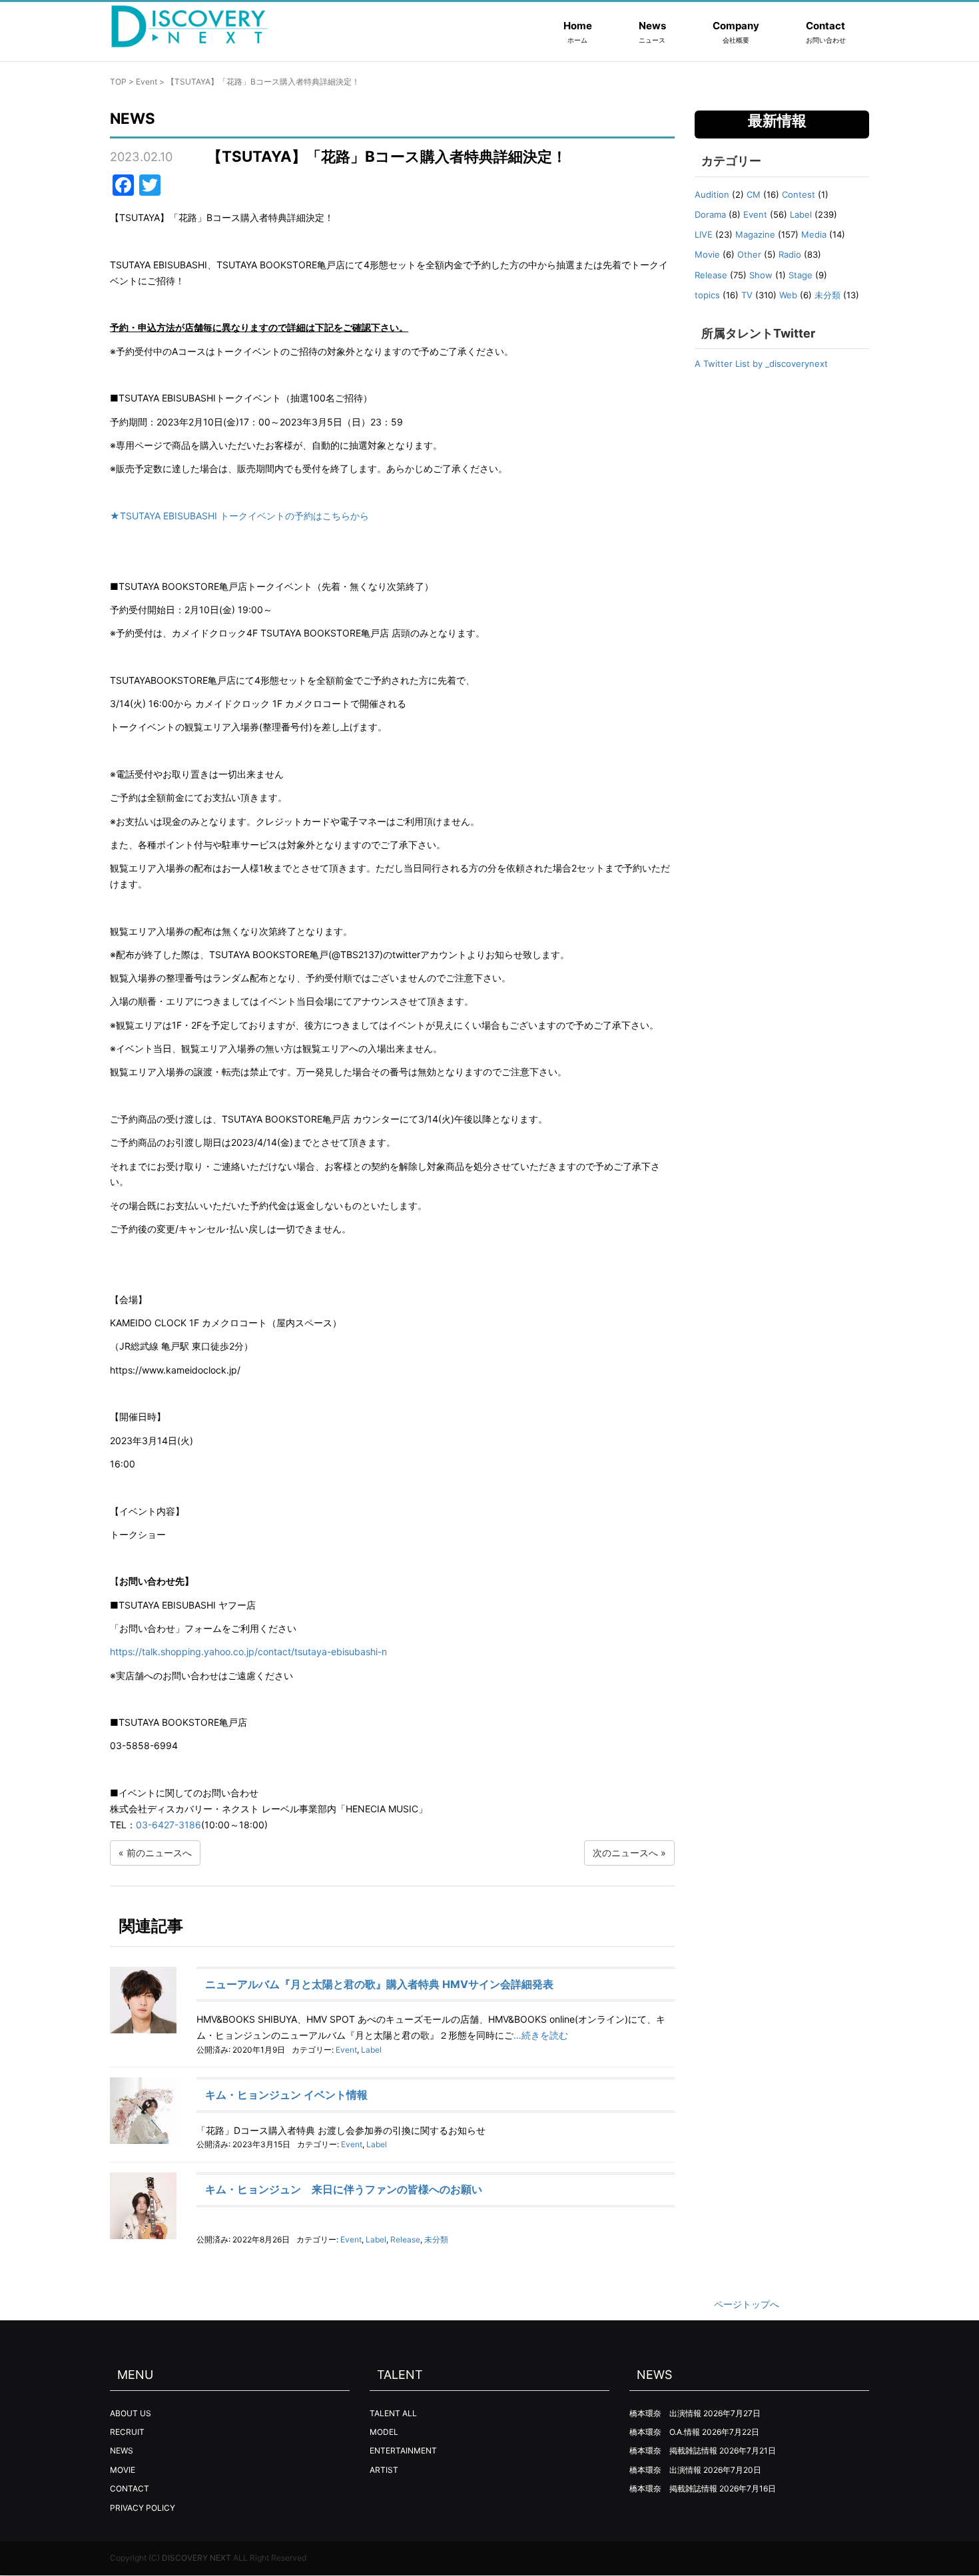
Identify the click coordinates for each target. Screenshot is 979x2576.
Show (761, 275)
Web (788, 295)
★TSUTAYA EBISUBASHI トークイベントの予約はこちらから (239, 516)
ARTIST (384, 2470)
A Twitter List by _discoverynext (761, 364)
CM (754, 194)
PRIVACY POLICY (143, 2508)
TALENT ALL (393, 2413)
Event (147, 82)
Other (749, 254)
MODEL (384, 2432)
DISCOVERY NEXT (196, 2558)
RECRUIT (127, 2432)
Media (814, 234)
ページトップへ (747, 2304)
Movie (707, 254)
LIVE (704, 234)
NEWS (122, 2450)
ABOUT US (131, 2413)
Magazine (755, 234)
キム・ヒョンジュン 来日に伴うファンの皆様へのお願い (344, 2189)
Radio (790, 254)
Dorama (710, 214)
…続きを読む (541, 2035)
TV (747, 295)
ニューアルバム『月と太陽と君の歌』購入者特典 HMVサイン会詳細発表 (379, 1984)
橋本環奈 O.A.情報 (665, 2432)
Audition (712, 194)
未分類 (436, 2239)
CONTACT (130, 2488)
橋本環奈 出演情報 (665, 2413)
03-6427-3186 (168, 1825)
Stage (801, 275)
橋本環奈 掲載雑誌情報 (673, 2450)
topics (707, 295)
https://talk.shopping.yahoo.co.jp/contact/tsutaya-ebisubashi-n (248, 1652)
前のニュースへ (159, 1853)
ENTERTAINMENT (403, 2450)
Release (405, 2239)
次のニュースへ (625, 1853)
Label (371, 2050)
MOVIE (123, 2470)
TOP (118, 82)
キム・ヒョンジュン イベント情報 (286, 2095)
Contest (799, 194)
